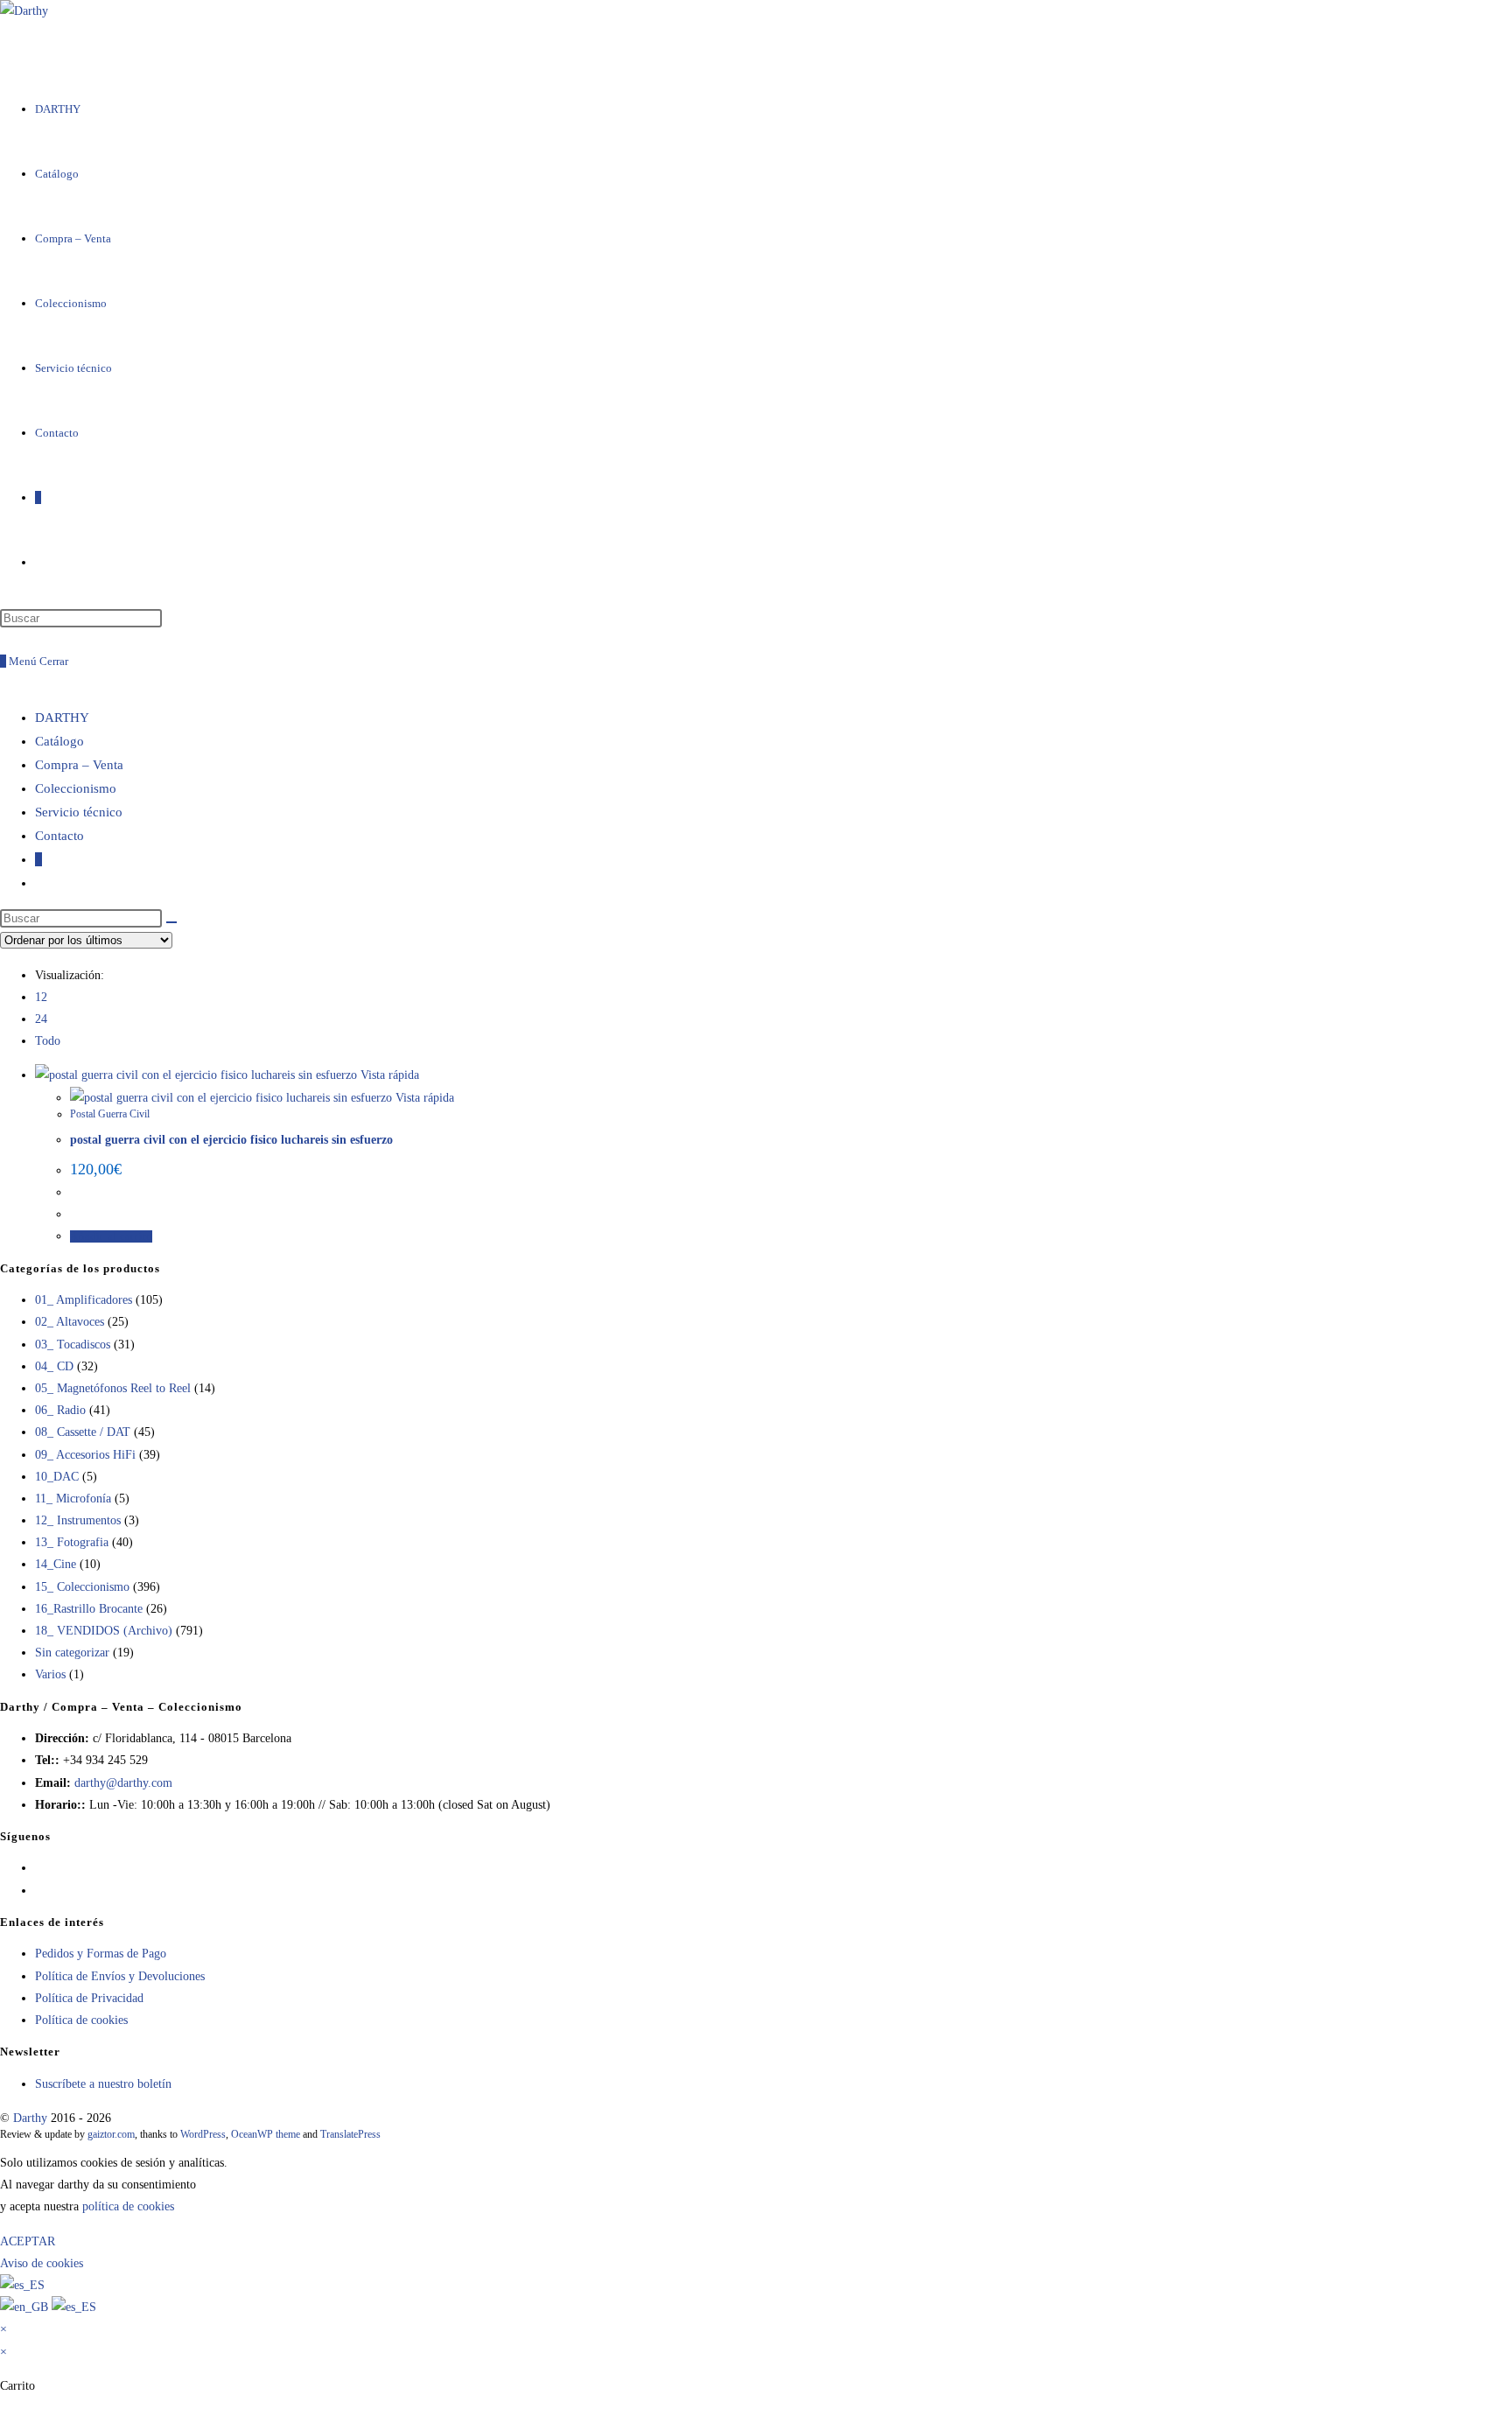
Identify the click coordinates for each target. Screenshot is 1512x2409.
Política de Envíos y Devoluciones (120, 1976)
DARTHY (62, 718)
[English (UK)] (26, 2307)
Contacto (59, 836)
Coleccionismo (76, 788)
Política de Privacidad (89, 1998)
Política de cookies (81, 2020)
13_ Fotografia (72, 1542)
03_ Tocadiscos (73, 1345)
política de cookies (128, 2206)
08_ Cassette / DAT (83, 1432)
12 (41, 997)
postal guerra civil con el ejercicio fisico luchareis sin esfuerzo (231, 1140)
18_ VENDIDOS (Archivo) (104, 1631)
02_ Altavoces (70, 1322)
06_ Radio (60, 1410)
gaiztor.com (111, 2134)
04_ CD (54, 1366)
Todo (48, 1041)
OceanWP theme (266, 2134)
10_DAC (57, 1477)
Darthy (30, 2118)
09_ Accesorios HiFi (85, 1455)
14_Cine (56, 1564)
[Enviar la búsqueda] (171, 922)
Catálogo (59, 741)
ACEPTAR (28, 2241)
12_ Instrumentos (78, 1520)
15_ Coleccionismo (82, 1587)
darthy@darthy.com (123, 1783)
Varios (50, 1674)
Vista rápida (388, 1075)
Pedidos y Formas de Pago (101, 1954)
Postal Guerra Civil (110, 1114)
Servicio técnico (79, 812)
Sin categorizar (72, 1653)
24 (41, 1019)
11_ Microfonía (73, 1499)
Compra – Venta (79, 765)
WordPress (203, 2134)
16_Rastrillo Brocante (89, 1609)
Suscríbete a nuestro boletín (103, 2084)
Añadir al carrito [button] (111, 1236)
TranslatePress (350, 2134)
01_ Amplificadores (84, 1300)
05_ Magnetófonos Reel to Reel (113, 1388)
